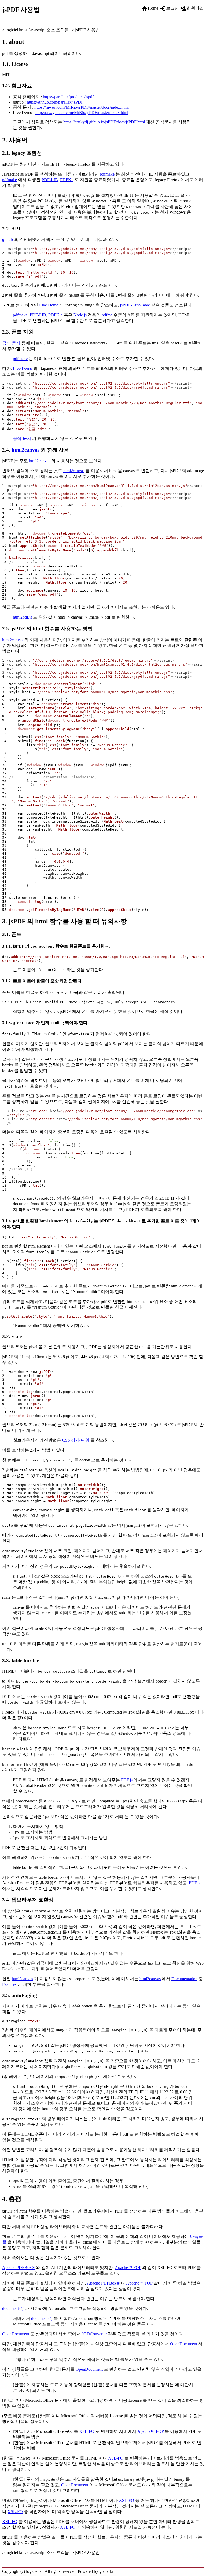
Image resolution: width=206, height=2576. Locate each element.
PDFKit (67, 180)
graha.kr (106, 2571)
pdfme (107, 315)
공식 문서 (11, 343)
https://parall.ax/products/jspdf (68, 97)
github (8, 239)
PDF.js (127, 1780)
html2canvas (25, 450)
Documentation (184, 1979)
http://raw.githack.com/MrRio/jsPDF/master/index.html (82, 113)
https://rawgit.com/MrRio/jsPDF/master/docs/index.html (82, 107)
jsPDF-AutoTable (135, 305)
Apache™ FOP (128, 2268)
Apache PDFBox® (19, 2268)
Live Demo (49, 305)
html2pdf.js (22, 617)
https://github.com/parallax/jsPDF (55, 102)
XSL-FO (87, 2431)
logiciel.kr (14, 30)
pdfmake (107, 174)
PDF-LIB (50, 180)
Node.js (80, 315)
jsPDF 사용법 (87, 30)
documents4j (13, 2308)
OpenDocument (16, 2334)
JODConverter (94, 2334)
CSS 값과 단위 (76, 1440)
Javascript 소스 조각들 (49, 30)
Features (9, 1984)
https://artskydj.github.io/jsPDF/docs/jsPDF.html (104, 122)
